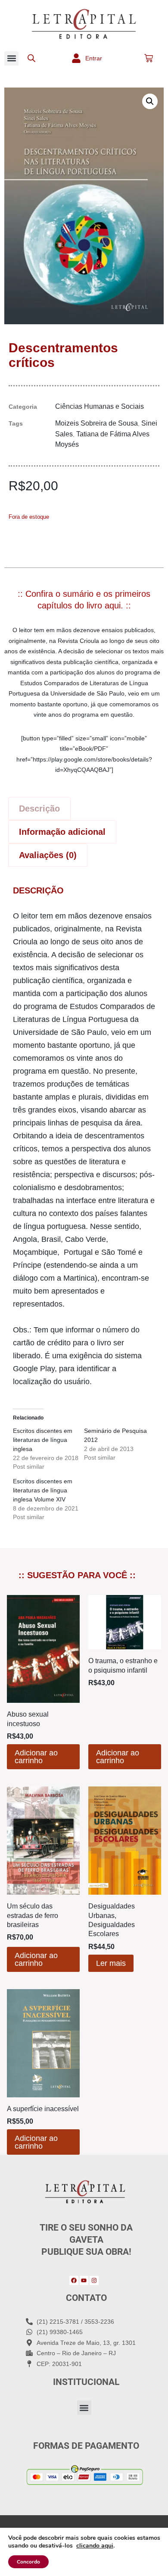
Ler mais (111, 1963)
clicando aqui (95, 2546)
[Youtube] (84, 2280)
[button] (11, 58)
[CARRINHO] (149, 58)
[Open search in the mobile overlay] (31, 58)
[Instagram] (94, 2280)
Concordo (28, 2562)
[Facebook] (74, 2280)
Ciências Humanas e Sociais (100, 406)
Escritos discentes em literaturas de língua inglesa (43, 1440)
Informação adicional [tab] (62, 832)
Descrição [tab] (39, 809)
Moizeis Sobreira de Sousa (96, 423)
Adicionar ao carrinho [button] (36, 1757)
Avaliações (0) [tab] (48, 855)
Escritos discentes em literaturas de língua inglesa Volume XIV (43, 1490)
